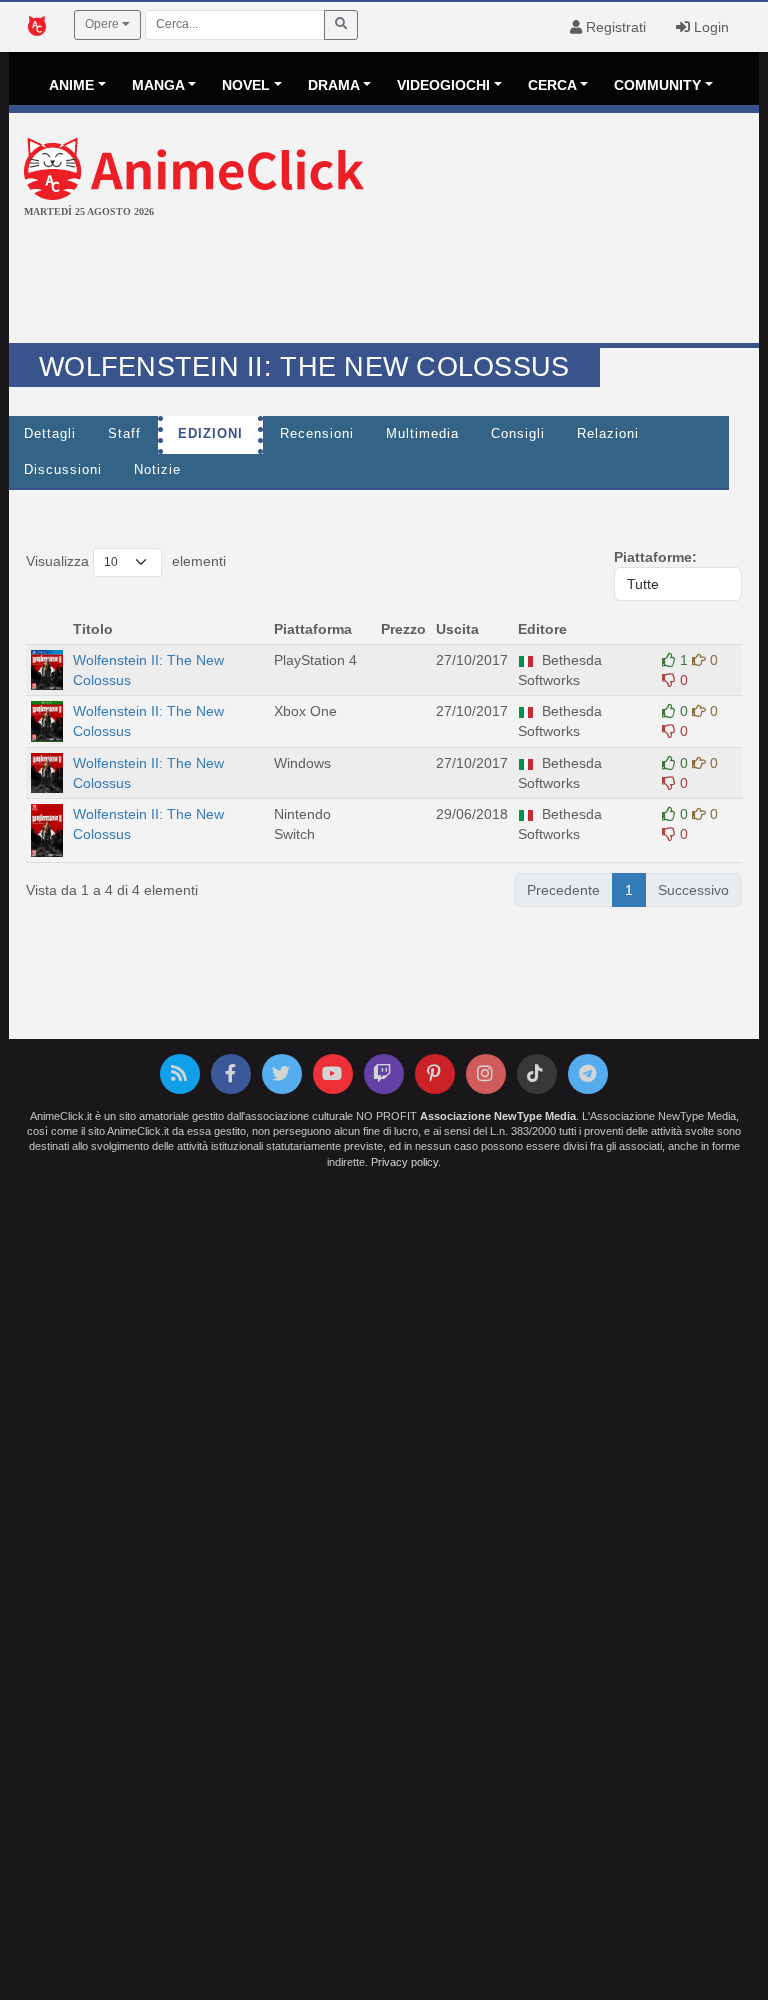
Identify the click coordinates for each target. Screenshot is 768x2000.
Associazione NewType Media (498, 1116)
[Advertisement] (384, 283)
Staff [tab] (124, 434)
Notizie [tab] (157, 470)
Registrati (614, 27)
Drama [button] (334, 85)
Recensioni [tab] (317, 434)
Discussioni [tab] (63, 470)
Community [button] (657, 85)
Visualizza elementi (126, 561)
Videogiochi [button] (443, 85)
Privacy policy (404, 1162)
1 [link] (629, 890)
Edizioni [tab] (210, 434)
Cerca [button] (552, 85)
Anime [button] (71, 85)
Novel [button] (246, 85)
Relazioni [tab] (608, 434)
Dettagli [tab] (50, 434)
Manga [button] (158, 85)
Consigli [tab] (518, 434)
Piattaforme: (655, 557)
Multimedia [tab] (422, 434)
